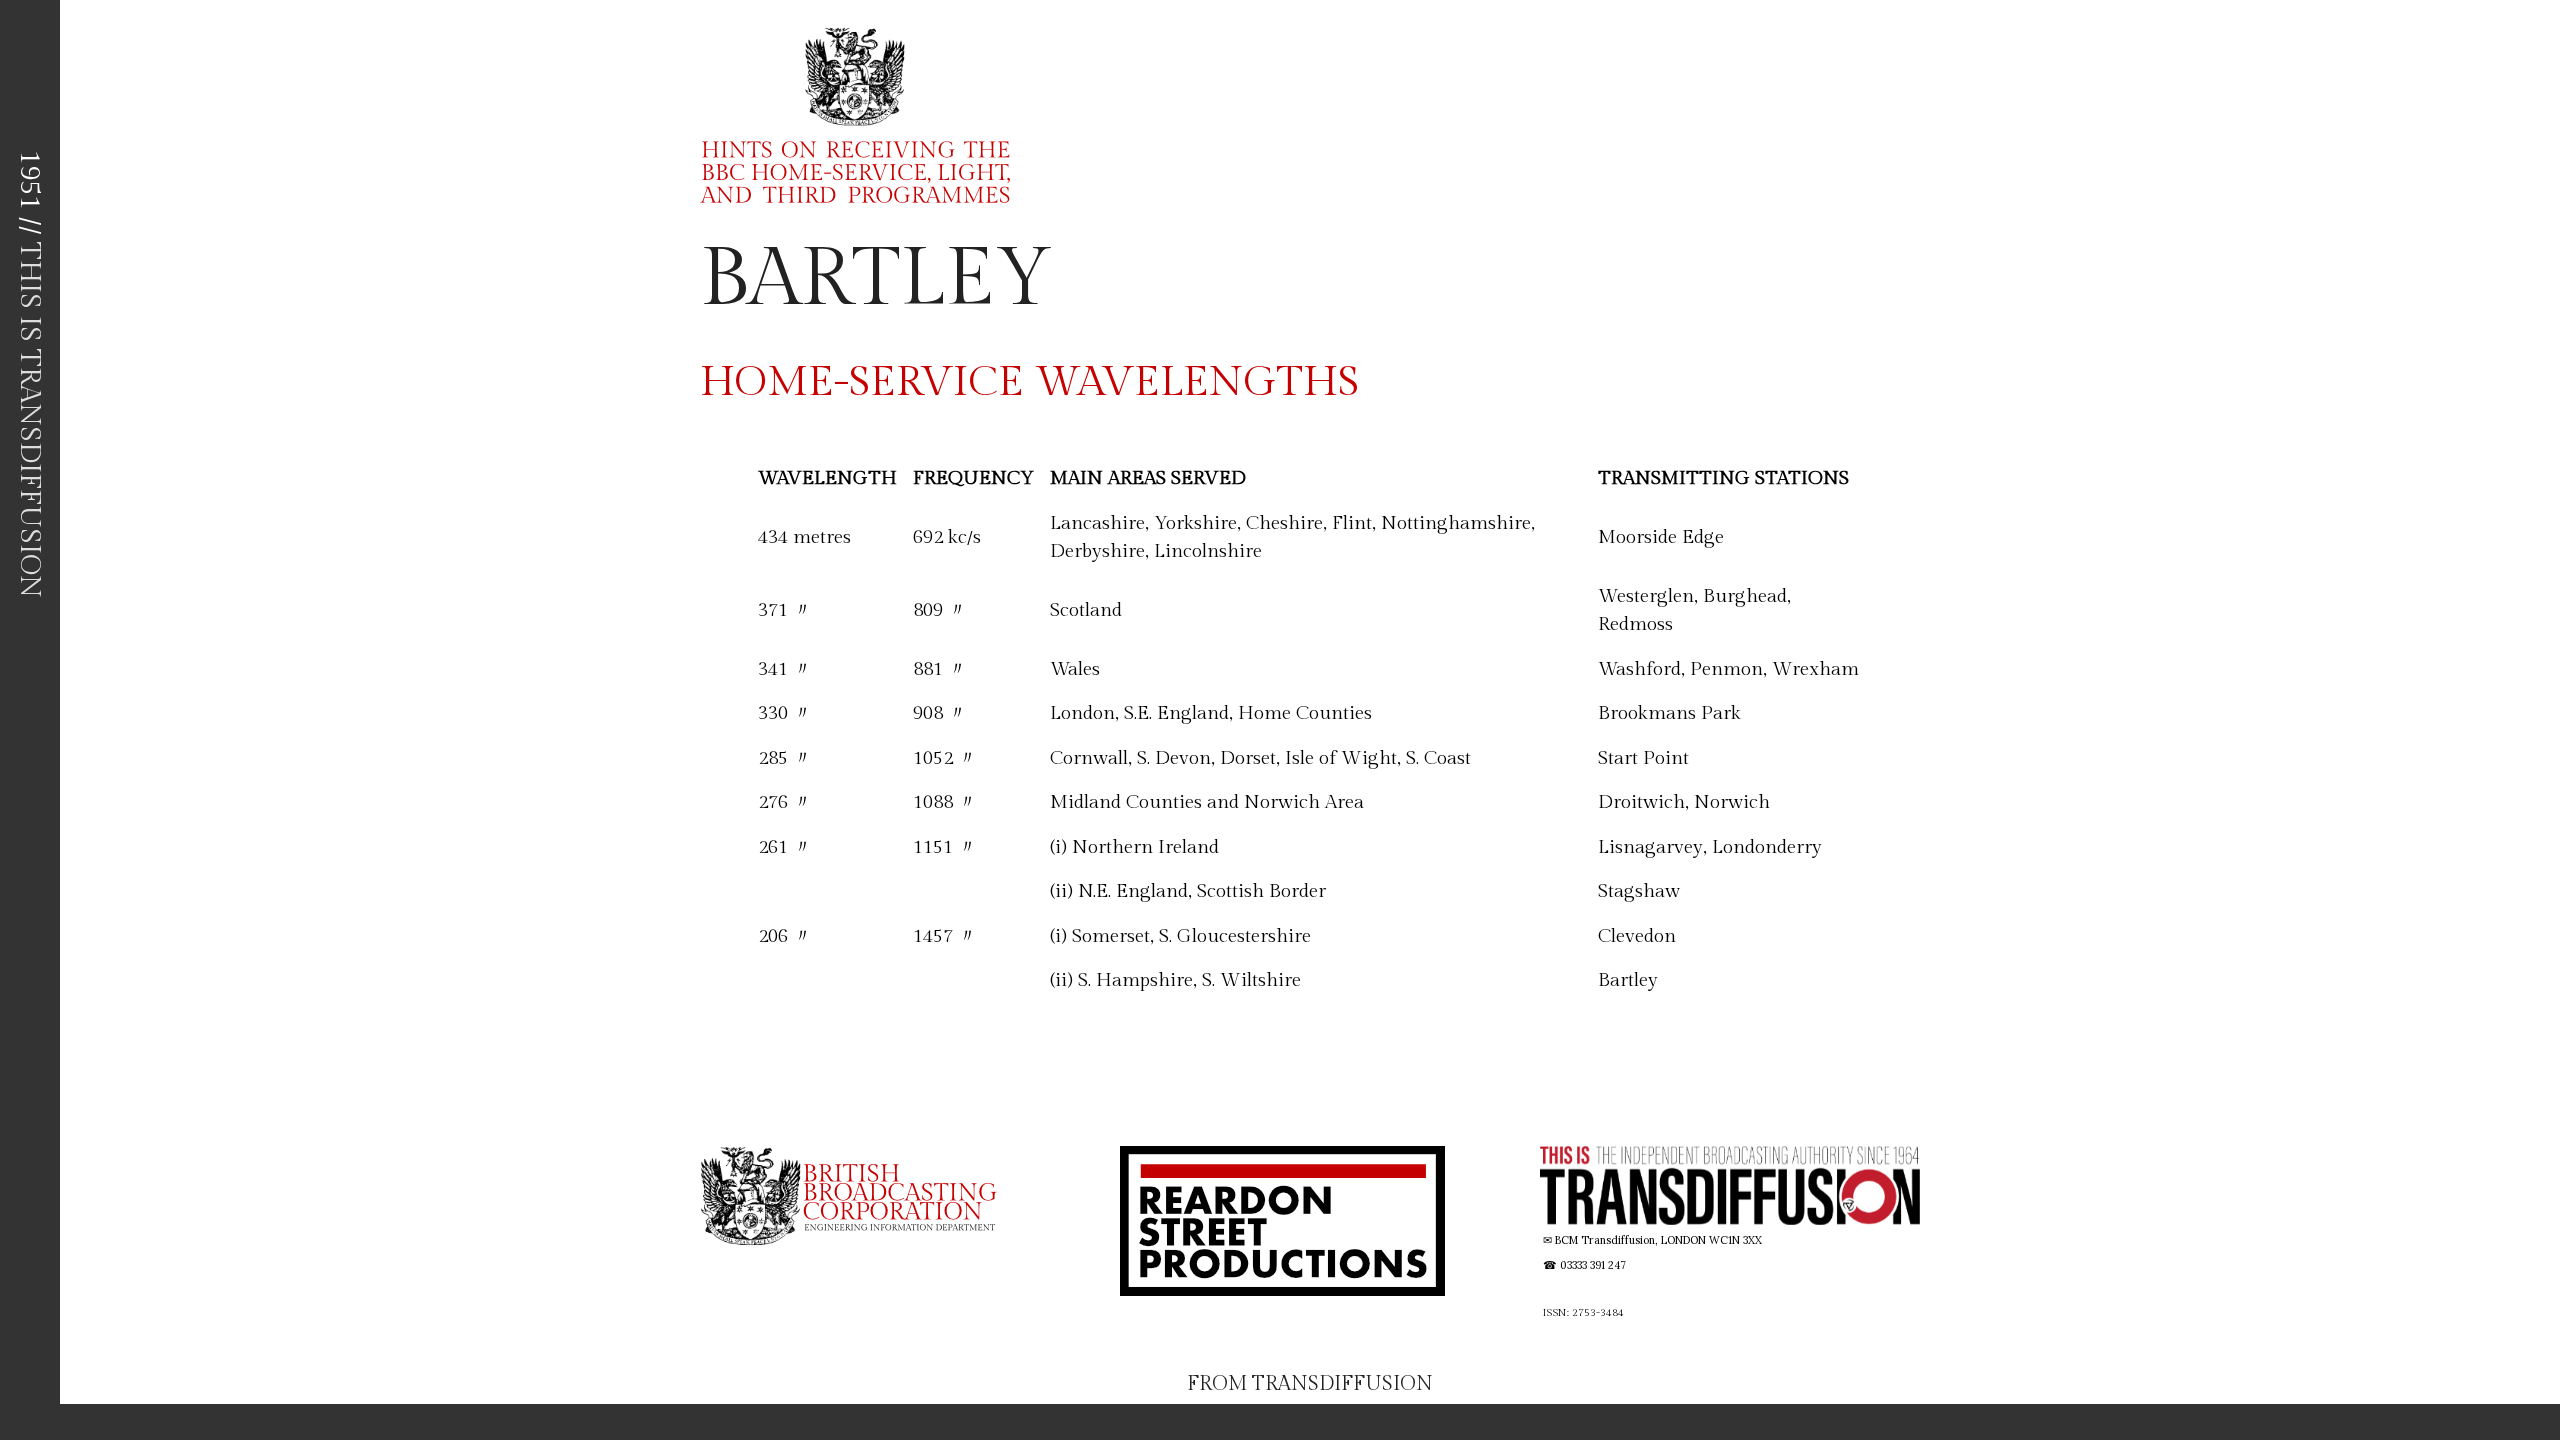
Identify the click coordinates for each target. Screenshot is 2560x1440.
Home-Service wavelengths (1029, 382)
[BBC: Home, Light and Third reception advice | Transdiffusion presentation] (842, 114)
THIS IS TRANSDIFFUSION (29, 420)
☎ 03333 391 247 (1584, 1265)
